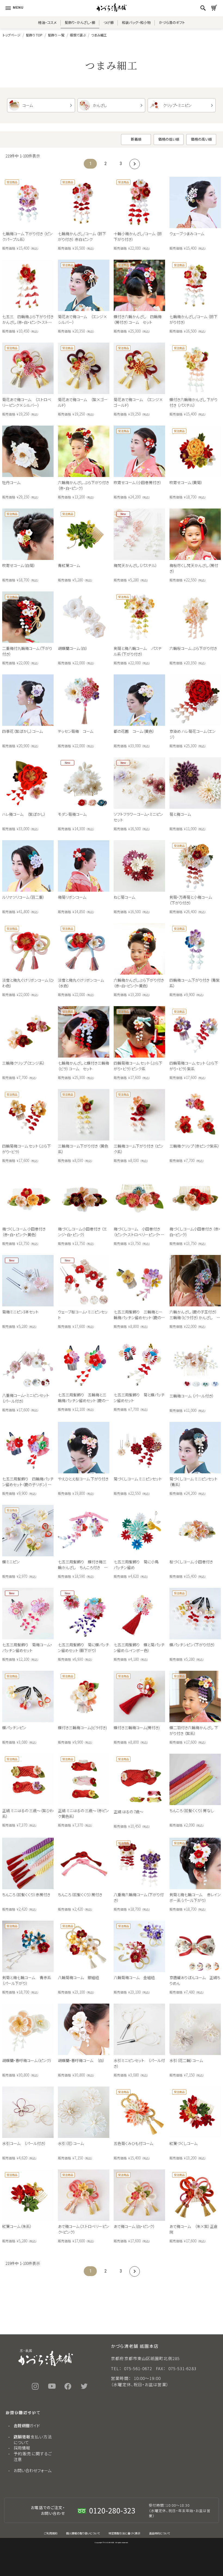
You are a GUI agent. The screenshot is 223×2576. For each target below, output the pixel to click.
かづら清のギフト (172, 22)
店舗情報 (22, 2437)
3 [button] (121, 164)
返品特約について (159, 2533)
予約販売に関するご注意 (33, 2456)
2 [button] (106, 164)
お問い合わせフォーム (33, 2470)
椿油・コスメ (47, 22)
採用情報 (22, 2448)
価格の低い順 (169, 139)
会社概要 (22, 2425)
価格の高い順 (201, 139)
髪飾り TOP (34, 35)
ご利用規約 (51, 2533)
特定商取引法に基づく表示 (124, 2533)
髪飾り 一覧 (56, 35)
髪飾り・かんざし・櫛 (80, 22)
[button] (134, 164)
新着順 (136, 139)
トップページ (12, 35)
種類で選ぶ (78, 35)
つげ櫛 (109, 22)
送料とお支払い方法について (33, 2439)
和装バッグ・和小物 (136, 22)
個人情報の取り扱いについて (83, 2533)
